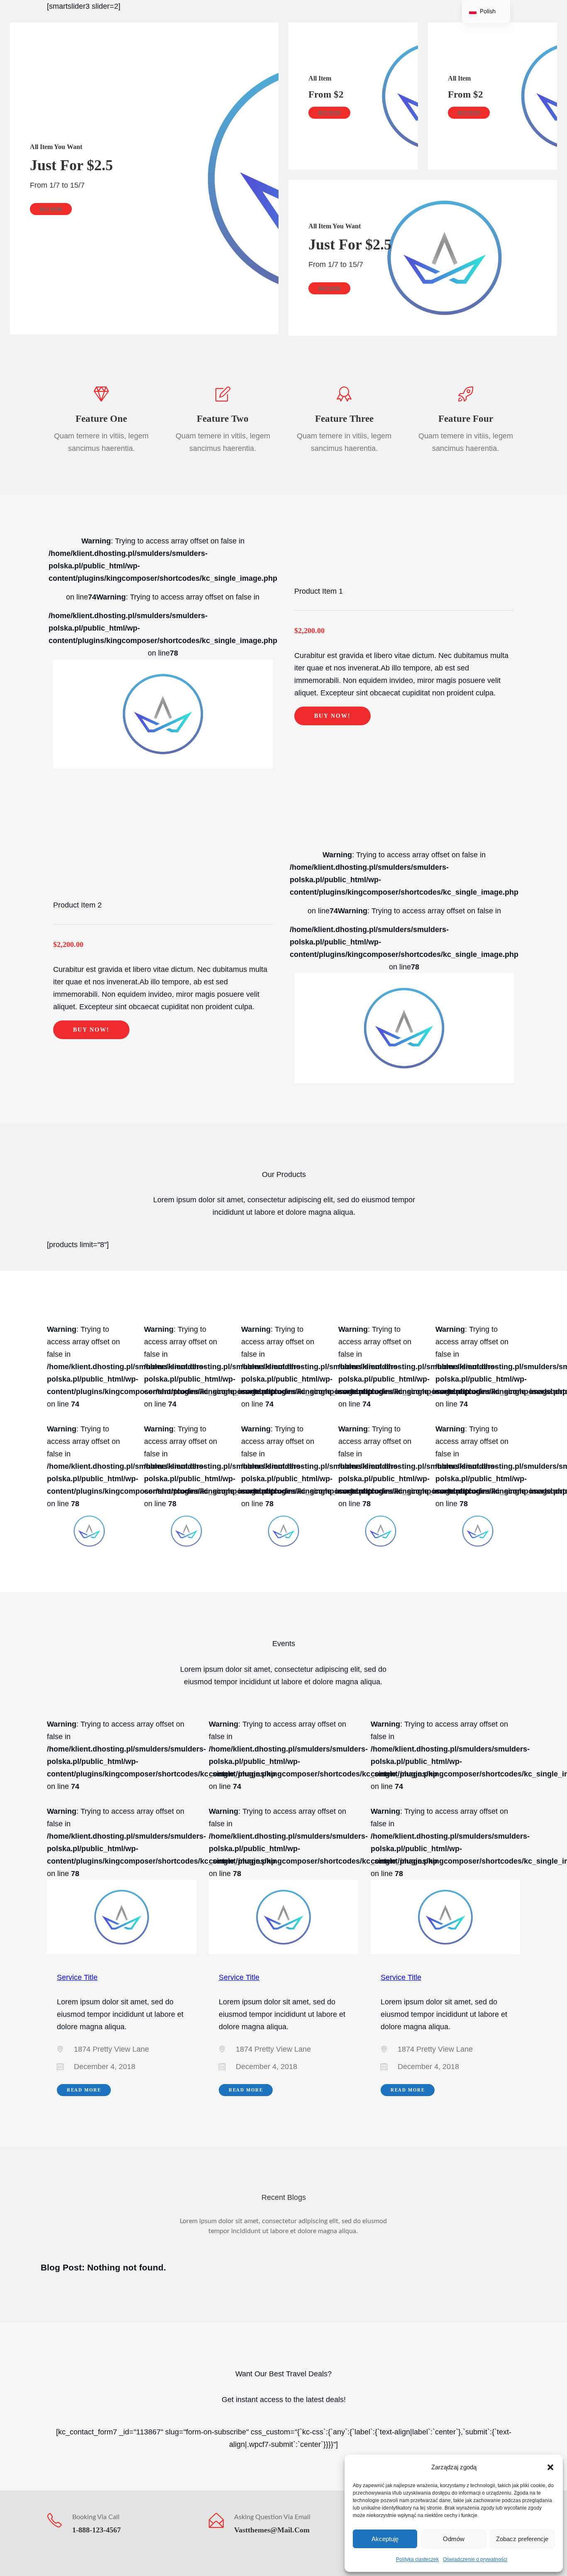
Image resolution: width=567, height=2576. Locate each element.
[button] (550, 2467)
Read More (84, 2090)
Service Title (77, 1977)
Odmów (454, 2539)
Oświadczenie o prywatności (475, 2559)
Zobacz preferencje (522, 2539)
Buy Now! (332, 716)
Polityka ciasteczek (417, 2559)
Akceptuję (385, 2539)
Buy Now (51, 209)
